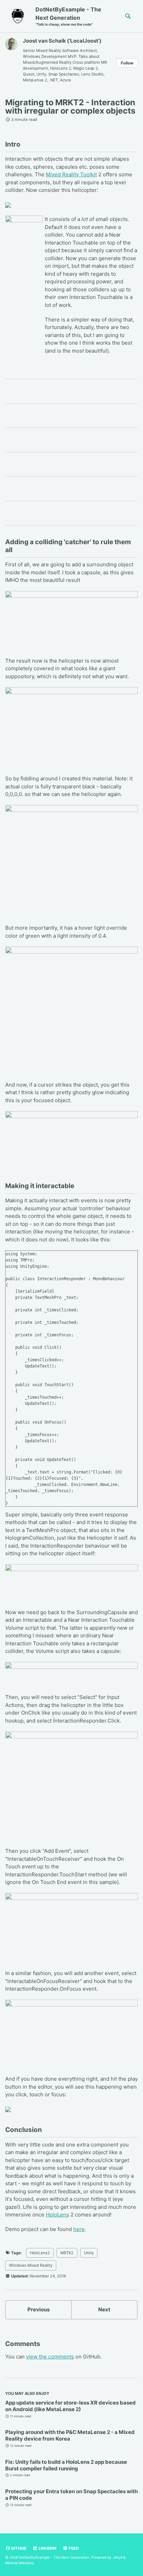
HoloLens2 (40, 2253)
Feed (73, 2548)
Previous (39, 2309)
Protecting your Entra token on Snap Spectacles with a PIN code (71, 2495)
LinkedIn (47, 2548)
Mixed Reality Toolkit (71, 174)
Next (104, 2309)
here (79, 2229)
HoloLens (57, 2215)
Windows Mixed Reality (31, 2265)
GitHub (18, 2548)
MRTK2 (67, 2253)
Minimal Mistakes (19, 2563)
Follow (127, 63)
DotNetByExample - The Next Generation (68, 16)
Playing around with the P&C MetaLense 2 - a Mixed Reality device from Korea (70, 2435)
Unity (89, 2253)
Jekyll (117, 2557)
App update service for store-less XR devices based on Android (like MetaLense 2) (70, 2406)
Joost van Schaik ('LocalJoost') (62, 41)
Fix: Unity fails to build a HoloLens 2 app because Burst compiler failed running (66, 2465)
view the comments (50, 2357)
